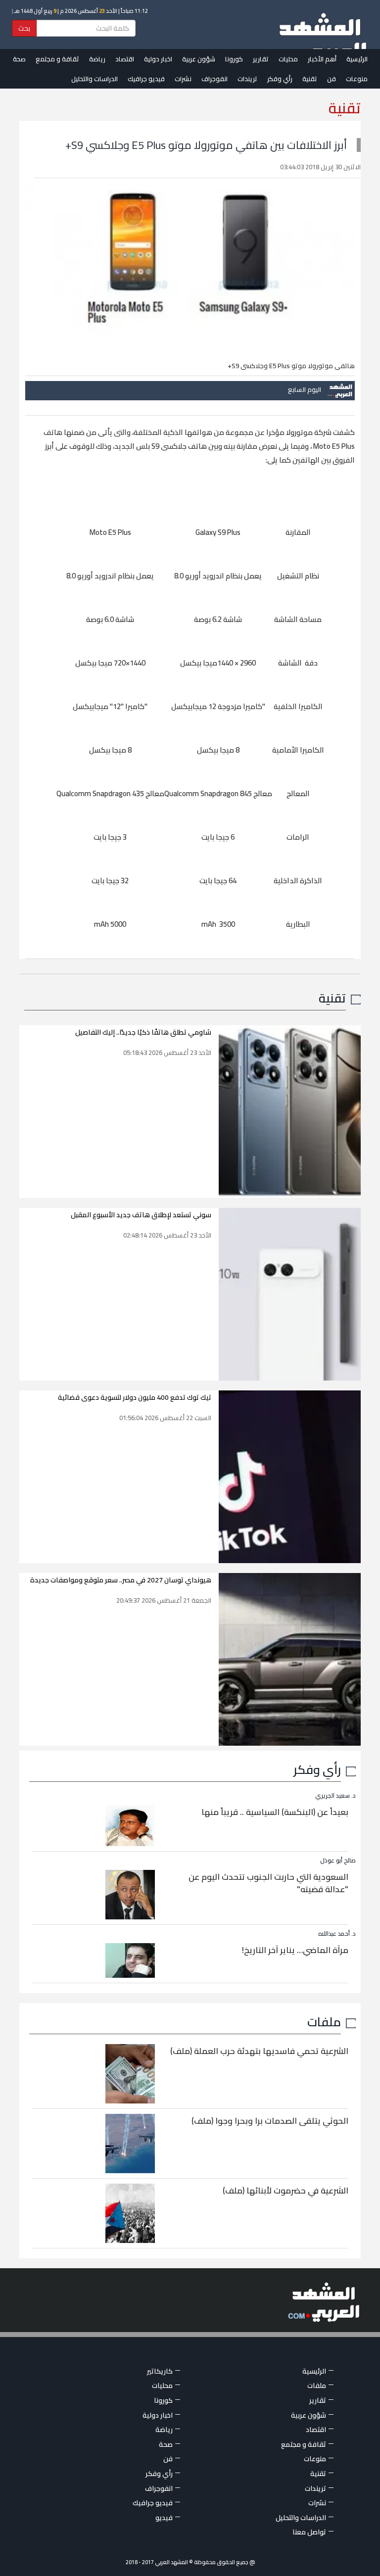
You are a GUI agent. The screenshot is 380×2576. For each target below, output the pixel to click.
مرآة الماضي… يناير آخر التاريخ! (295, 1950)
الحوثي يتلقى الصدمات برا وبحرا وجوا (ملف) (270, 2121)
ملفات (324, 2022)
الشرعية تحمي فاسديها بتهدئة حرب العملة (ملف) (259, 2051)
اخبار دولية (158, 59)
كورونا (234, 59)
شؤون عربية (199, 59)
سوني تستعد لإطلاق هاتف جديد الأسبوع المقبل (141, 1215)
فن (332, 79)
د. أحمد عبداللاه (337, 1933)
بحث (24, 28)
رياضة (97, 59)
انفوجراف (214, 79)
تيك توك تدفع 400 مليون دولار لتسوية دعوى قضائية (135, 1397)
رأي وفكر (280, 79)
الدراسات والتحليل (95, 79)
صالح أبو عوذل (338, 1860)
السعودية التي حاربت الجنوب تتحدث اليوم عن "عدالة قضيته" (268, 1883)
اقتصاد (125, 59)
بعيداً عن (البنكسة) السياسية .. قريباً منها (275, 1812)
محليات (288, 59)
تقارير (261, 59)
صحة (19, 59)
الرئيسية (357, 59)
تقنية (310, 79)
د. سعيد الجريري (335, 1795)
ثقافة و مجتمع (57, 59)
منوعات (357, 79)
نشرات (183, 79)
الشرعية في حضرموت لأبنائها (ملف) (285, 2191)
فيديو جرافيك (146, 79)
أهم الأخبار (322, 59)
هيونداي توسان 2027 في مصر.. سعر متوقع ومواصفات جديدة (121, 1580)
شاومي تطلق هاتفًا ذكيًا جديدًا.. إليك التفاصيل (143, 1032)
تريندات (247, 79)
